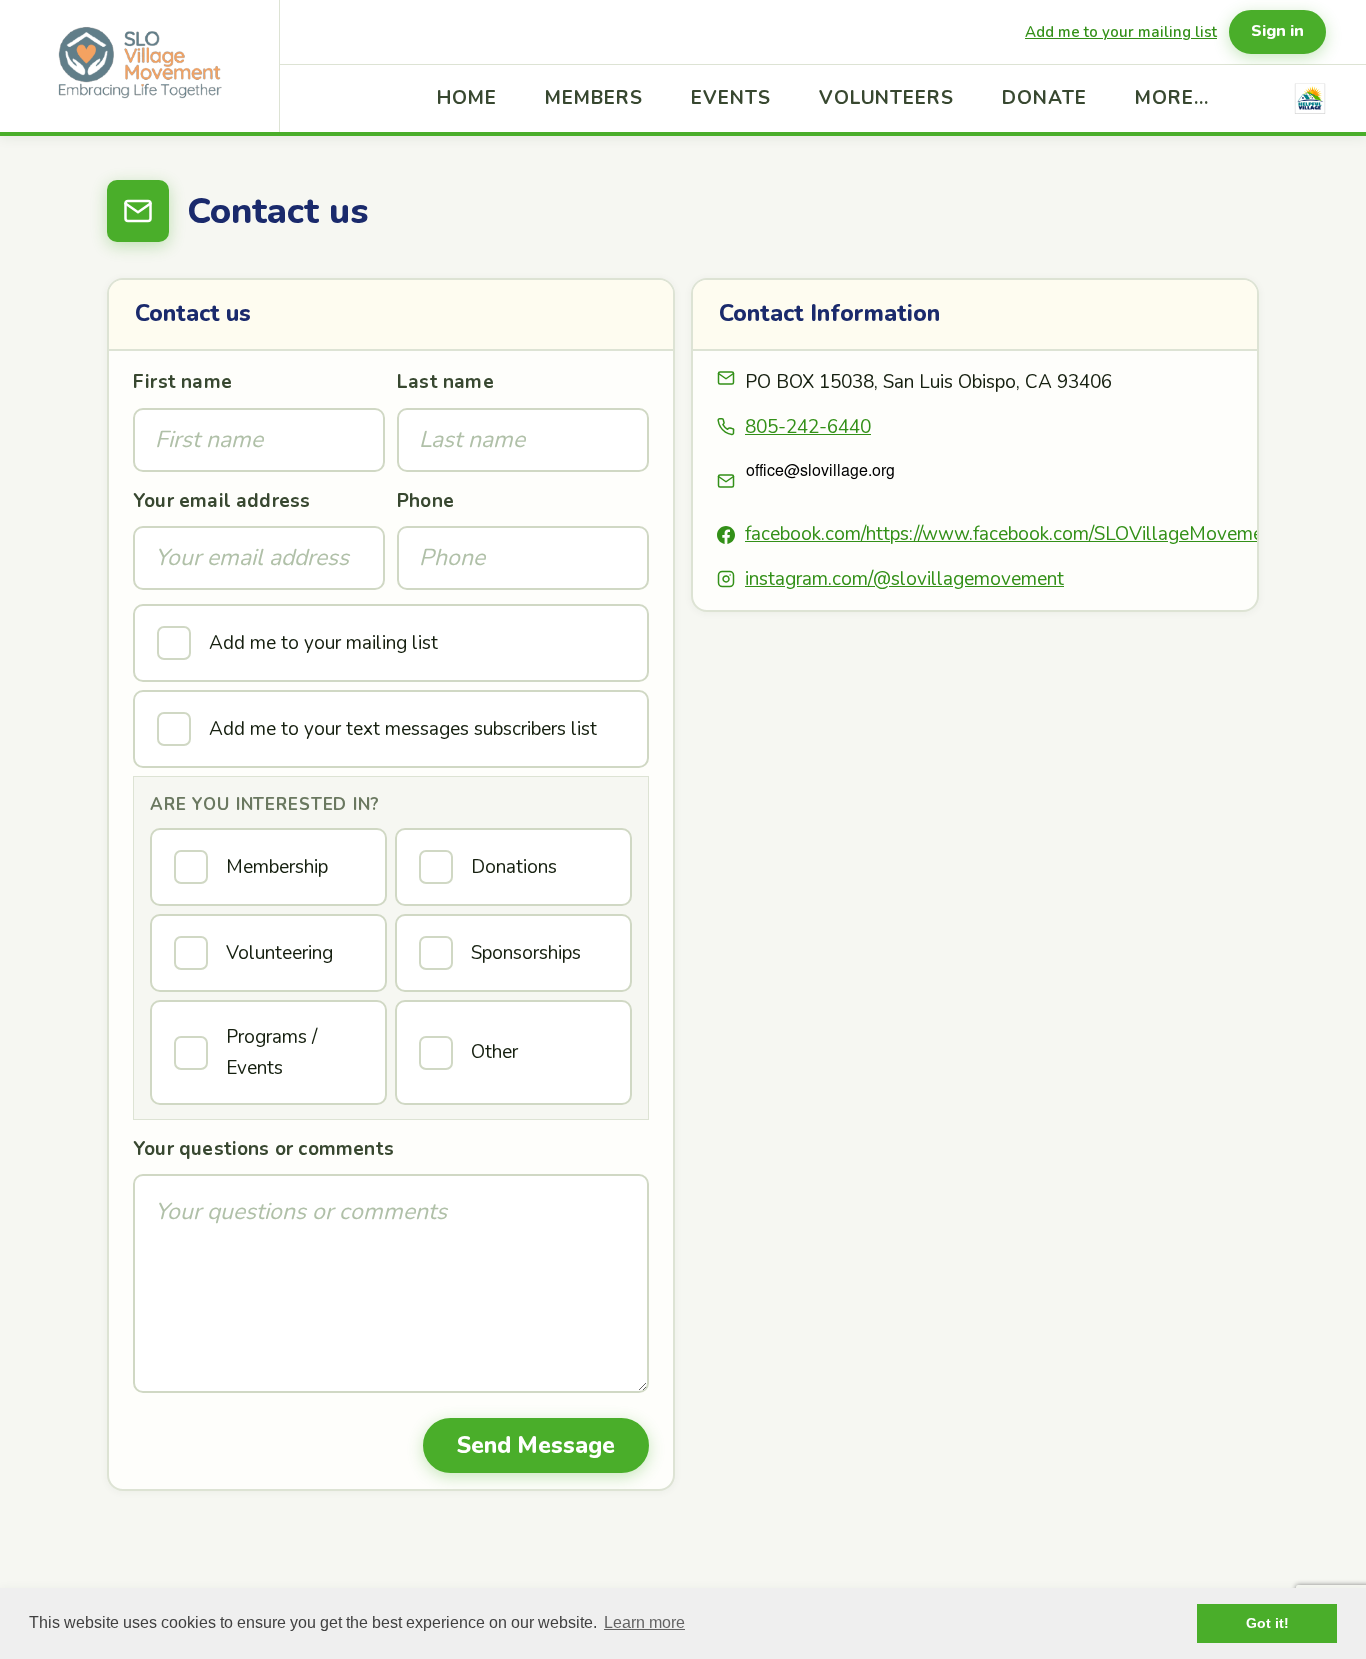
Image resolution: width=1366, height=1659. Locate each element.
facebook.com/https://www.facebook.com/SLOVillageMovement (1012, 534)
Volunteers (887, 98)
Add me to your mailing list (1121, 32)
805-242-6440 (808, 427)
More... (1172, 98)
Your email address (221, 501)
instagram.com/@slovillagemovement (904, 579)
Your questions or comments (263, 1149)
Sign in (1277, 31)
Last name (445, 382)
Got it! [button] (1267, 1623)
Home (467, 98)
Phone (425, 501)
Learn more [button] (644, 1622)
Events (731, 98)
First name (182, 382)
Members (594, 98)
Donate (1044, 98)
